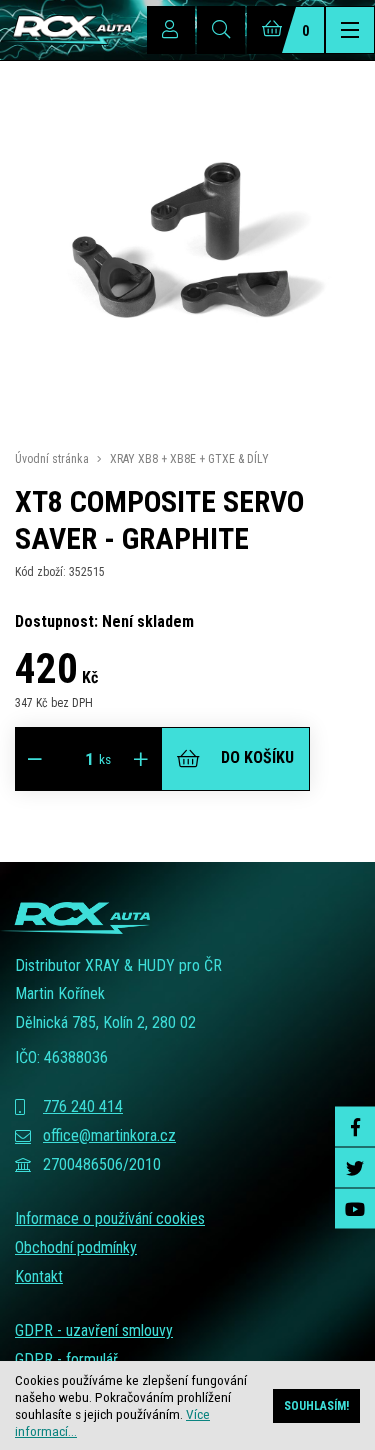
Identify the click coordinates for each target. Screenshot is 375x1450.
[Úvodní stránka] (66, 30)
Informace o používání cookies (110, 1218)
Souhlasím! (316, 1406)
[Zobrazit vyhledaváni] (221, 30)
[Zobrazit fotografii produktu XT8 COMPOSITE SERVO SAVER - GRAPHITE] (187, 414)
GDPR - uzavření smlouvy (94, 1330)
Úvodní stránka (52, 459)
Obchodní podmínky (76, 1247)
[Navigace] (350, 30)
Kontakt (39, 1276)
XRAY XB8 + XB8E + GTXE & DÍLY (189, 459)
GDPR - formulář (66, 1359)
